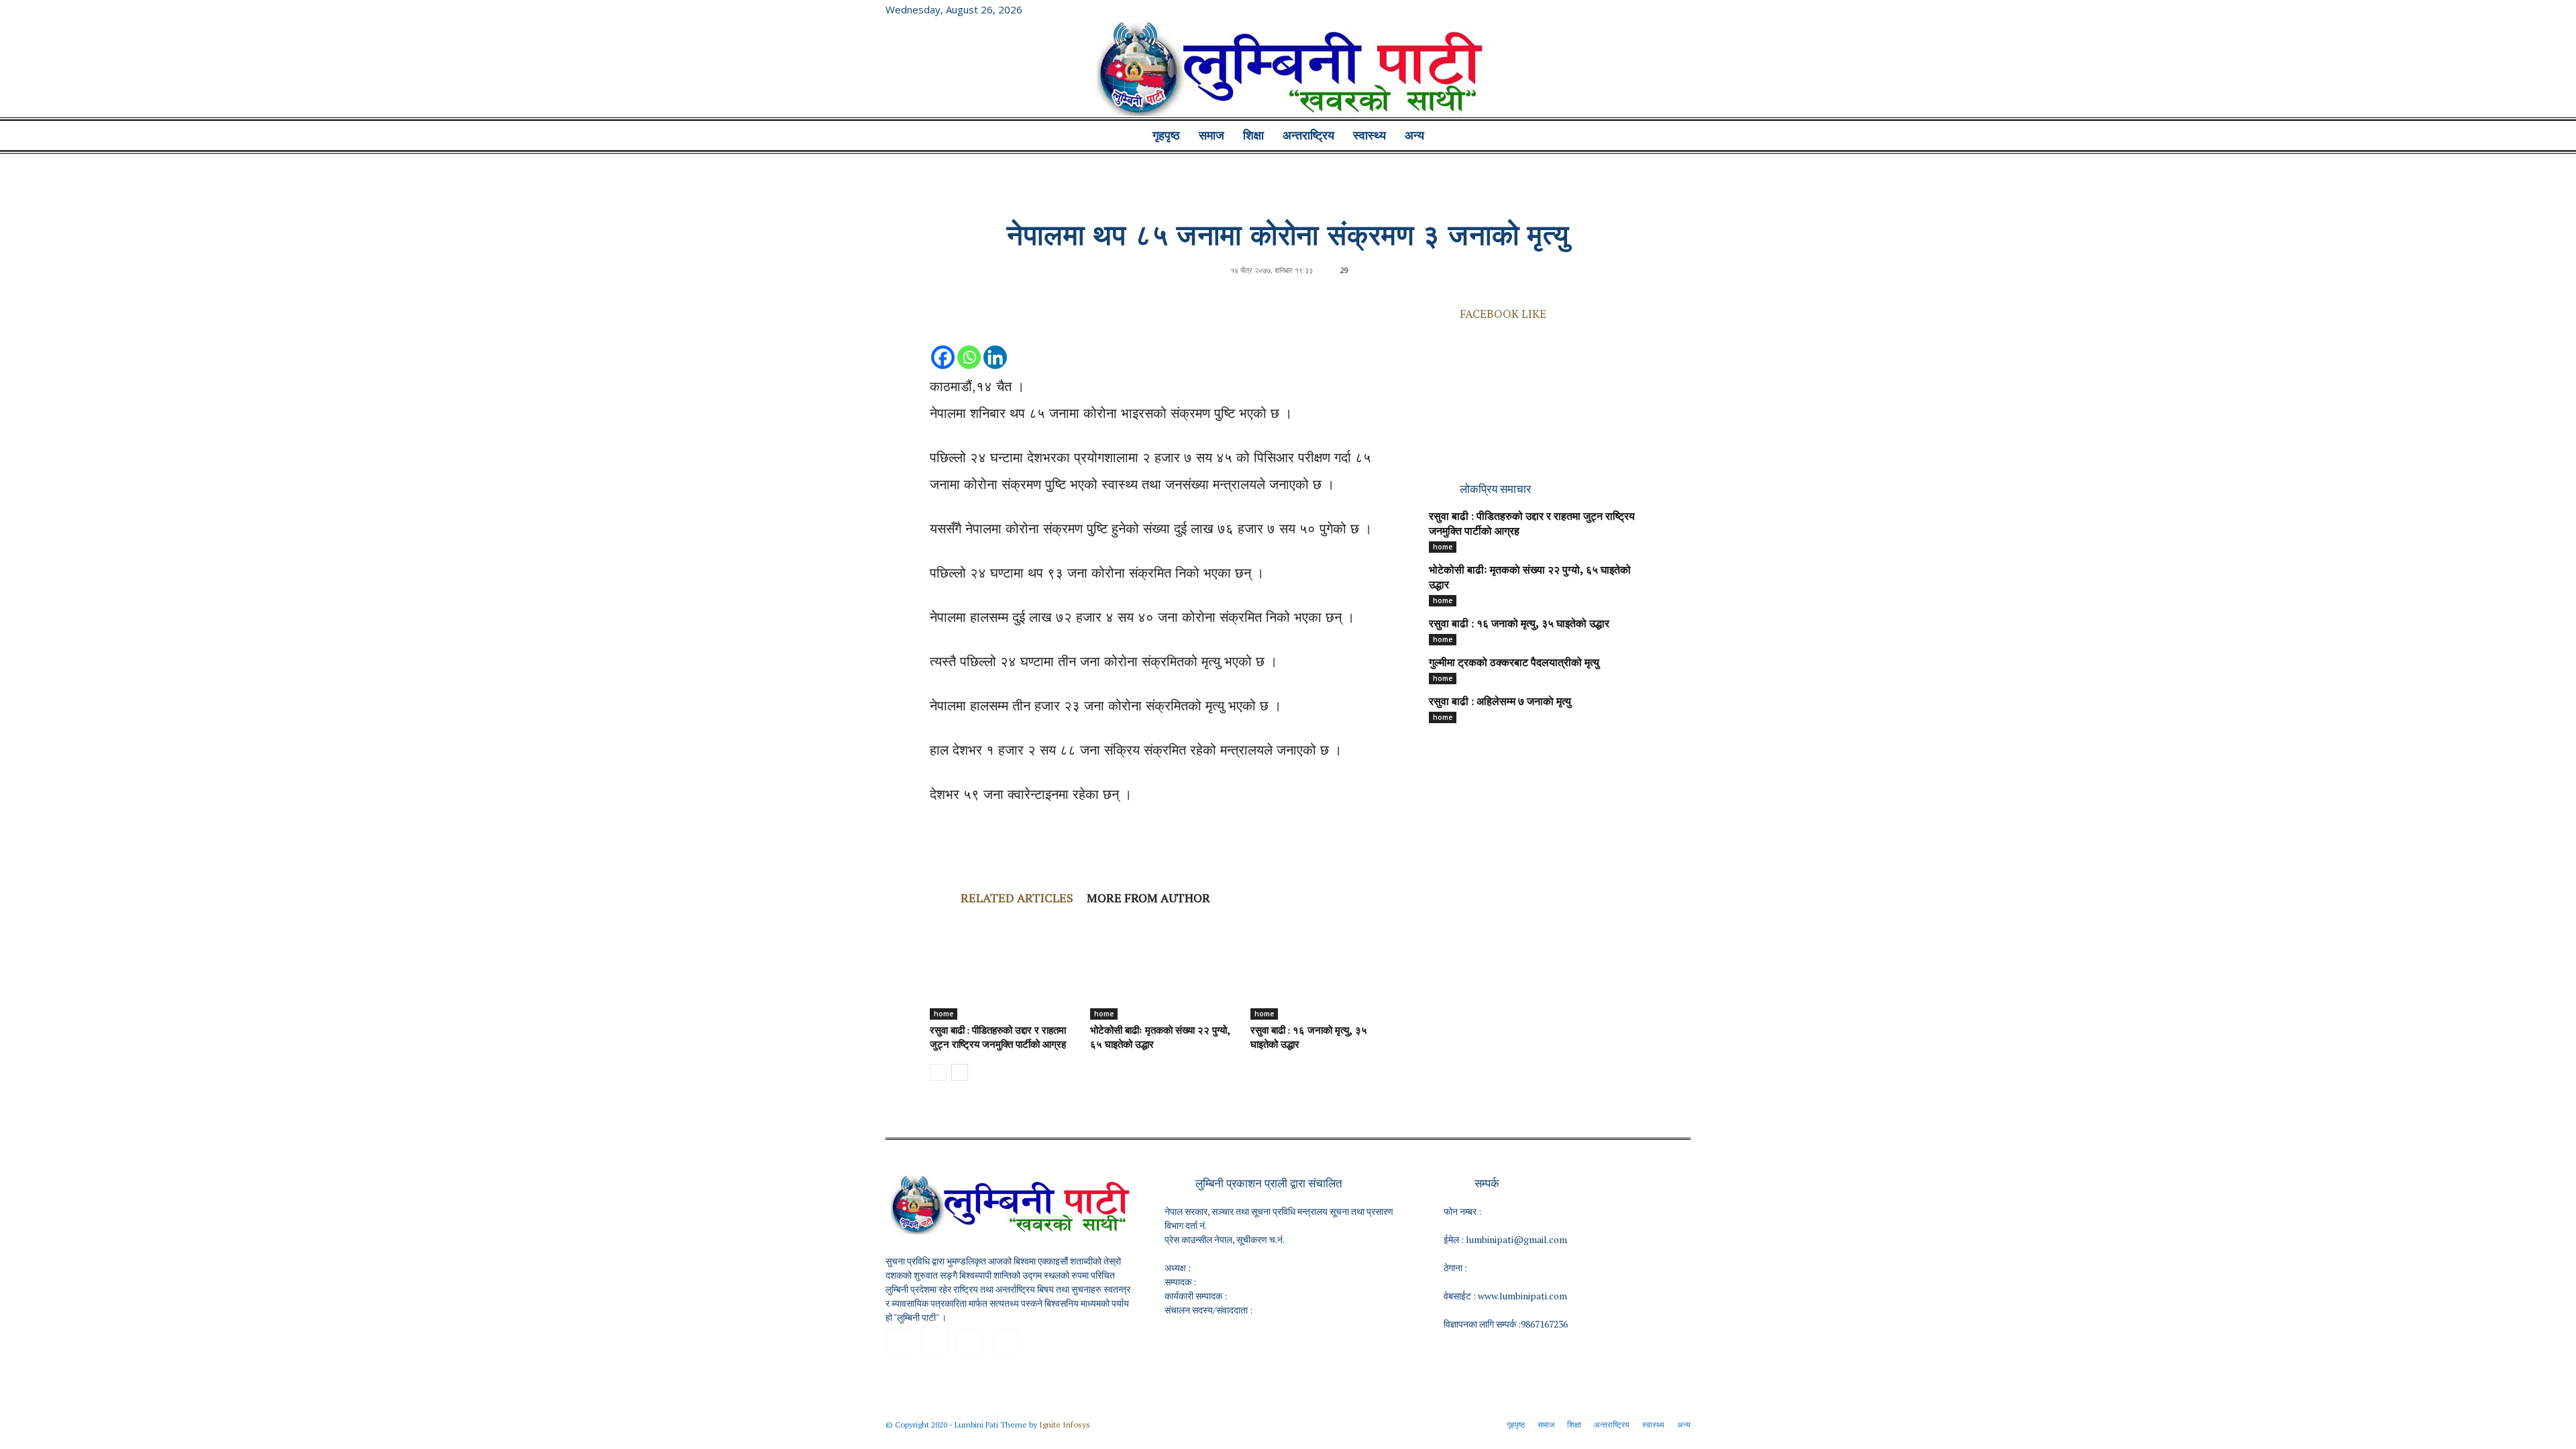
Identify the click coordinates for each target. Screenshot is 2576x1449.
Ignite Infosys (1065, 1425)
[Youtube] (1680, 9)
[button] (1674, 137)
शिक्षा (1253, 136)
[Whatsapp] (969, 344)
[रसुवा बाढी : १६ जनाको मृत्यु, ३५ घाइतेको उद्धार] (1324, 969)
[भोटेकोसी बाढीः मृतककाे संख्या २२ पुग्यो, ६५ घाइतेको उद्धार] (1163, 969)
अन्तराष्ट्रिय (1308, 136)
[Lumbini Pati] (1288, 70)
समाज (1212, 136)
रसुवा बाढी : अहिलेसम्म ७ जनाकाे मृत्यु (1500, 702)
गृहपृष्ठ (1166, 136)
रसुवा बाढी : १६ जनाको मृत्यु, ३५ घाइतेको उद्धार (1519, 625)
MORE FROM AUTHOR (1148, 898)
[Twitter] (1658, 9)
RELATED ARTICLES (1017, 898)
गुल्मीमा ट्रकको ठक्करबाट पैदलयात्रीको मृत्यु (1514, 663)
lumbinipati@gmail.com (1516, 1239)
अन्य (1414, 136)
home (944, 1014)
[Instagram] (1636, 9)
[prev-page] (938, 1072)
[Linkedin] (995, 344)
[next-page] (960, 1072)
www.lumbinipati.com (1522, 1296)
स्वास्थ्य (1370, 136)
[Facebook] (1614, 9)
